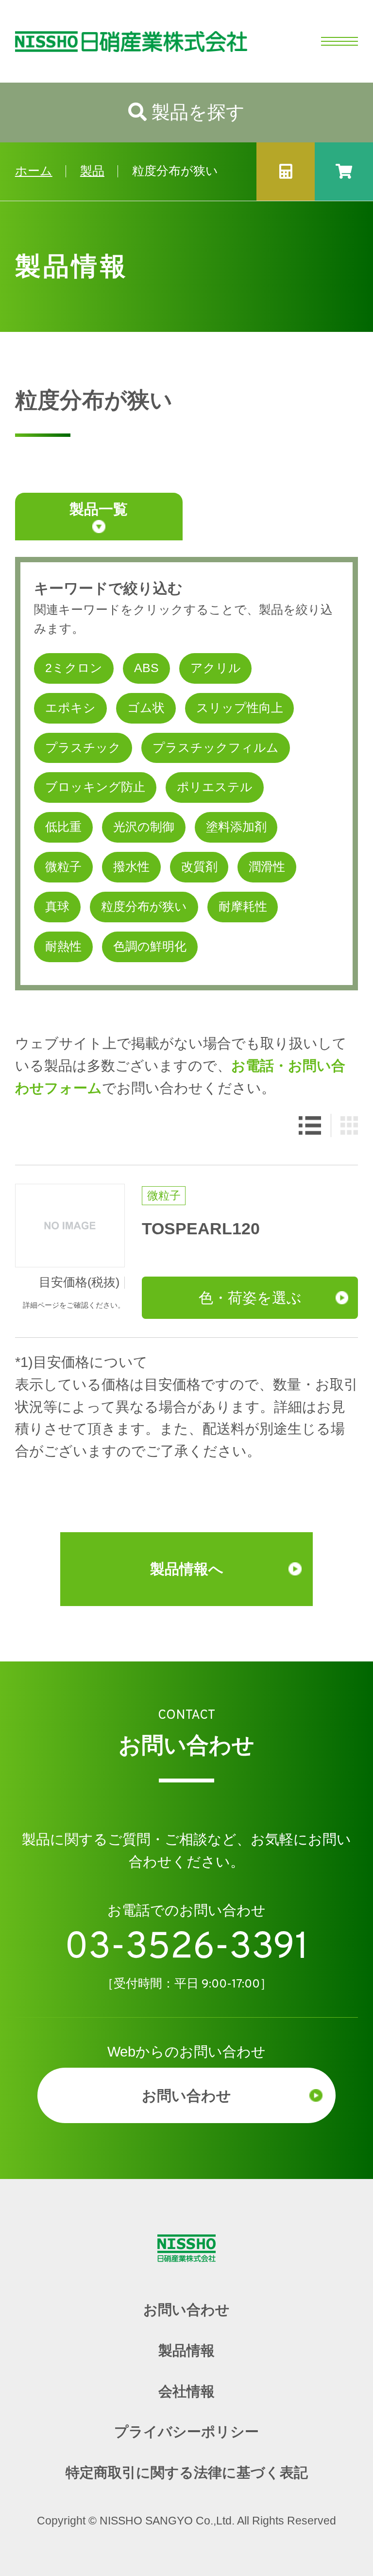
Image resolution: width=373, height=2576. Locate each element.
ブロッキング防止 (95, 787)
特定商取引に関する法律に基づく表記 (187, 2472)
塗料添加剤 (236, 827)
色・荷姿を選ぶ (250, 1297)
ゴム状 (146, 708)
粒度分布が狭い (144, 907)
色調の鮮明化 (150, 946)
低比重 (63, 827)
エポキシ (70, 708)
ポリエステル (215, 787)
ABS (146, 668)
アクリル (216, 668)
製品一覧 (99, 509)
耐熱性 (63, 946)
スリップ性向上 (240, 708)
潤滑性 (267, 867)
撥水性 (131, 867)
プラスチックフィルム (216, 748)
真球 (57, 907)
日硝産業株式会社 (124, 41)
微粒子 (63, 867)
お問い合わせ (186, 2095)
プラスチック (83, 748)
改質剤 (199, 867)
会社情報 (186, 2391)
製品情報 (186, 2351)
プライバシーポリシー (186, 2432)
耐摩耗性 (243, 907)
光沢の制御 (144, 827)
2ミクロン (74, 668)
